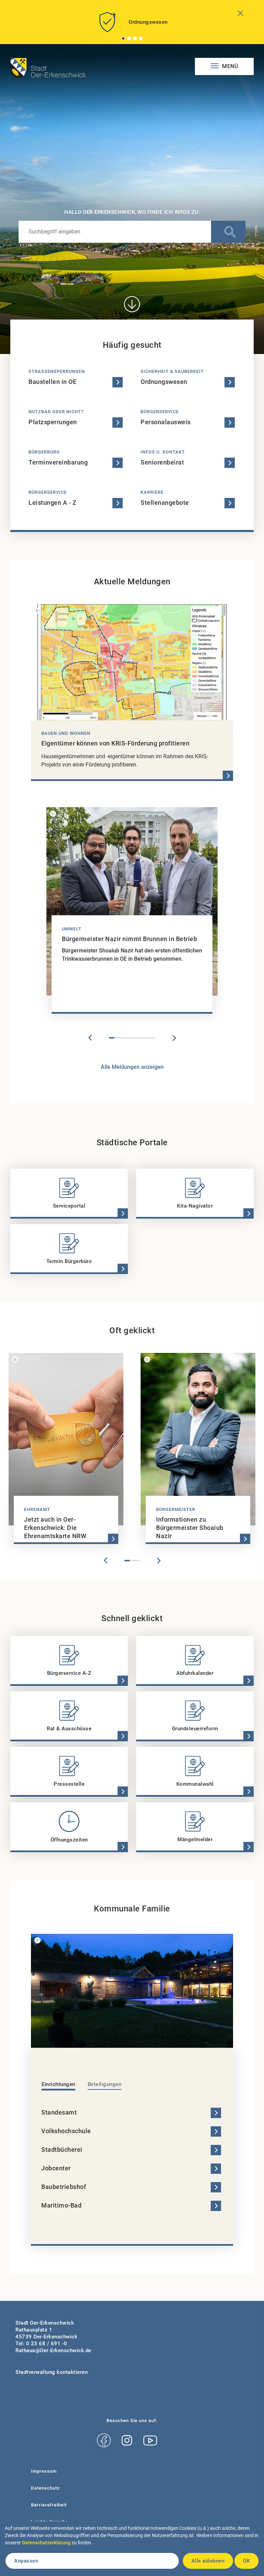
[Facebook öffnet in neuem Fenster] (104, 2441)
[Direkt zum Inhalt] (132, 304)
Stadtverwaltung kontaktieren (52, 2372)
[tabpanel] (132, 25)
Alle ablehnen (208, 2561)
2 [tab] (129, 38)
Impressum (44, 2471)
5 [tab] (132, 1038)
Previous (90, 1038)
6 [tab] (137, 1038)
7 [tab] (142, 1038)
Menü (229, 66)
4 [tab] (141, 38)
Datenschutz (45, 2488)
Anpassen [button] (26, 2561)
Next (174, 1038)
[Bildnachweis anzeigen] (37, 611)
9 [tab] (153, 1038)
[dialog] (132, 2549)
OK (246, 2561)
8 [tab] (148, 1038)
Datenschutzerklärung (46, 2543)
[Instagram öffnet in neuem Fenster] (127, 2441)
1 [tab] (123, 38)
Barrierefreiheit (49, 2505)
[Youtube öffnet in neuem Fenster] (150, 2441)
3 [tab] (135, 38)
